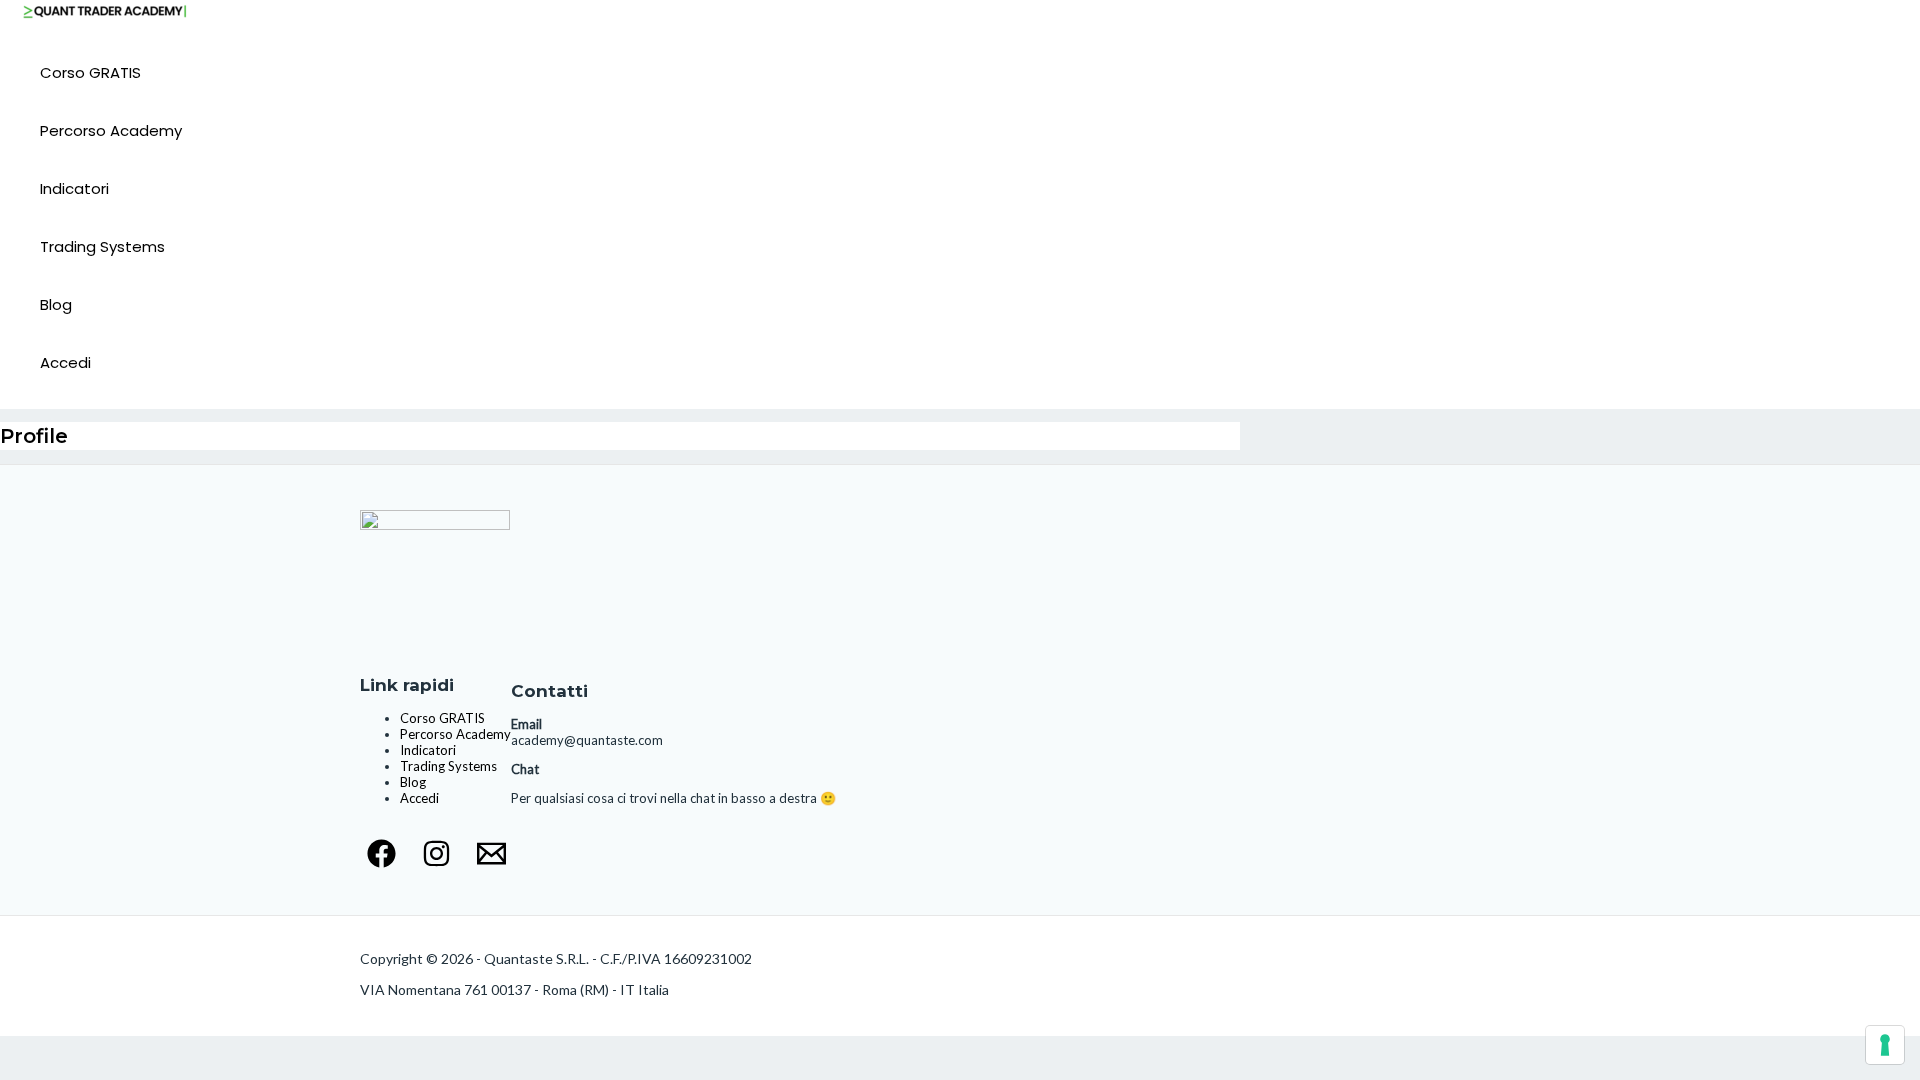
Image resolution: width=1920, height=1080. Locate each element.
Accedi (65, 362)
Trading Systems (102, 246)
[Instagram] (436, 861)
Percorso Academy (111, 130)
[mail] (491, 861)
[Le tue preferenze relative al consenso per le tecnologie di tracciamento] (1885, 1045)
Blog (56, 304)
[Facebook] (381, 861)
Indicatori (74, 188)
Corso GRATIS (90, 72)
